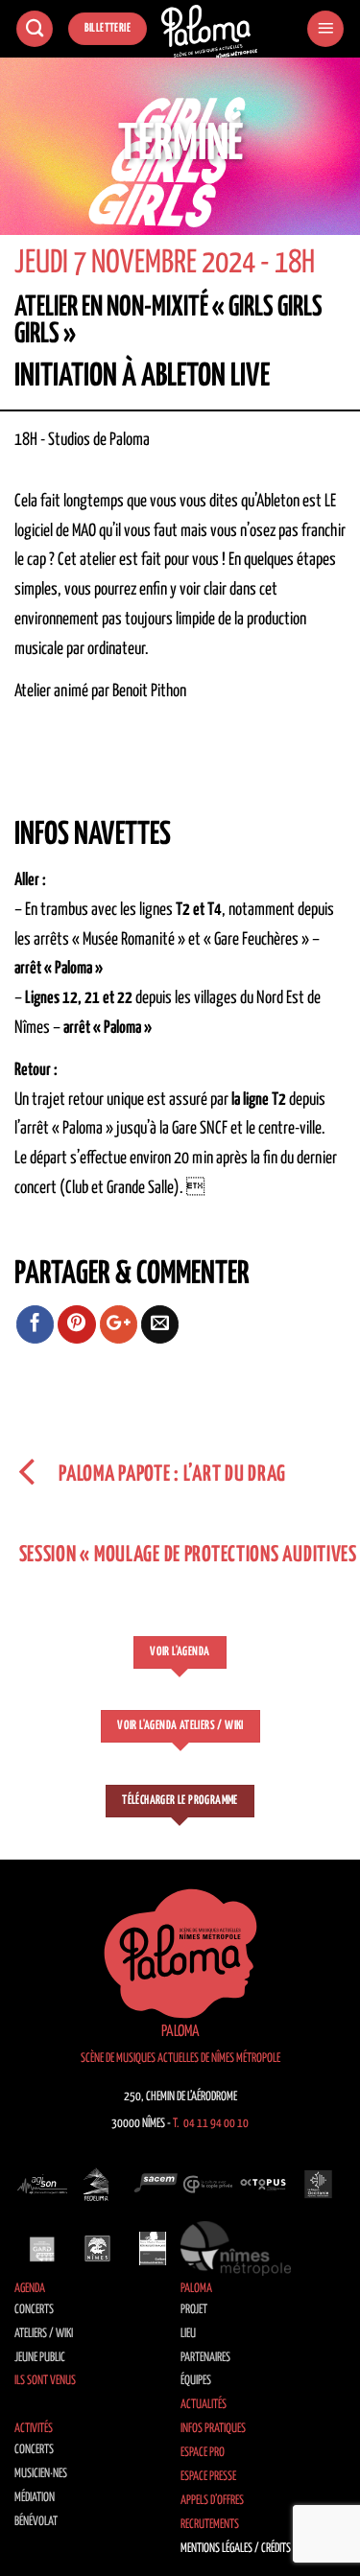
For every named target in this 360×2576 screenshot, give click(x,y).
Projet (194, 2310)
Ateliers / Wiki (44, 2334)
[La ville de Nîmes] (98, 2248)
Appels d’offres (212, 2501)
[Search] (35, 29)
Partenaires (205, 2358)
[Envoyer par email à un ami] (160, 1324)
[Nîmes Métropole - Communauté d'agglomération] (236, 2248)
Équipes (196, 2381)
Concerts (34, 2310)
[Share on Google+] (119, 1324)
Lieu (188, 2334)
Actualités (204, 2405)
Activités (34, 2429)
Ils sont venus (45, 2381)
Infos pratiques (213, 2429)
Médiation (35, 2498)
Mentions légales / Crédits (236, 2549)
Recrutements (210, 2525)
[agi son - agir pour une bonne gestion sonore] (42, 2185)
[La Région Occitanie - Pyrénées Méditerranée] (319, 2185)
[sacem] (153, 2185)
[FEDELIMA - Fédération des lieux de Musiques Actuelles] (98, 2185)
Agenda (30, 2289)
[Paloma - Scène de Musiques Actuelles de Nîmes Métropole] (209, 32)
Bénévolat (36, 2522)
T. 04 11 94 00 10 (211, 2124)
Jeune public (40, 2358)
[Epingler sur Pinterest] (77, 1324)
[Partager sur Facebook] (36, 1324)
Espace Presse (208, 2477)
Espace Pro (203, 2453)
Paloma (196, 2289)
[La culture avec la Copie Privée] (208, 2185)
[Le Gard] (42, 2248)
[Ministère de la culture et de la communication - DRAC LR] (153, 2248)
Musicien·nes (41, 2474)
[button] (325, 29)
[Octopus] (263, 2185)
